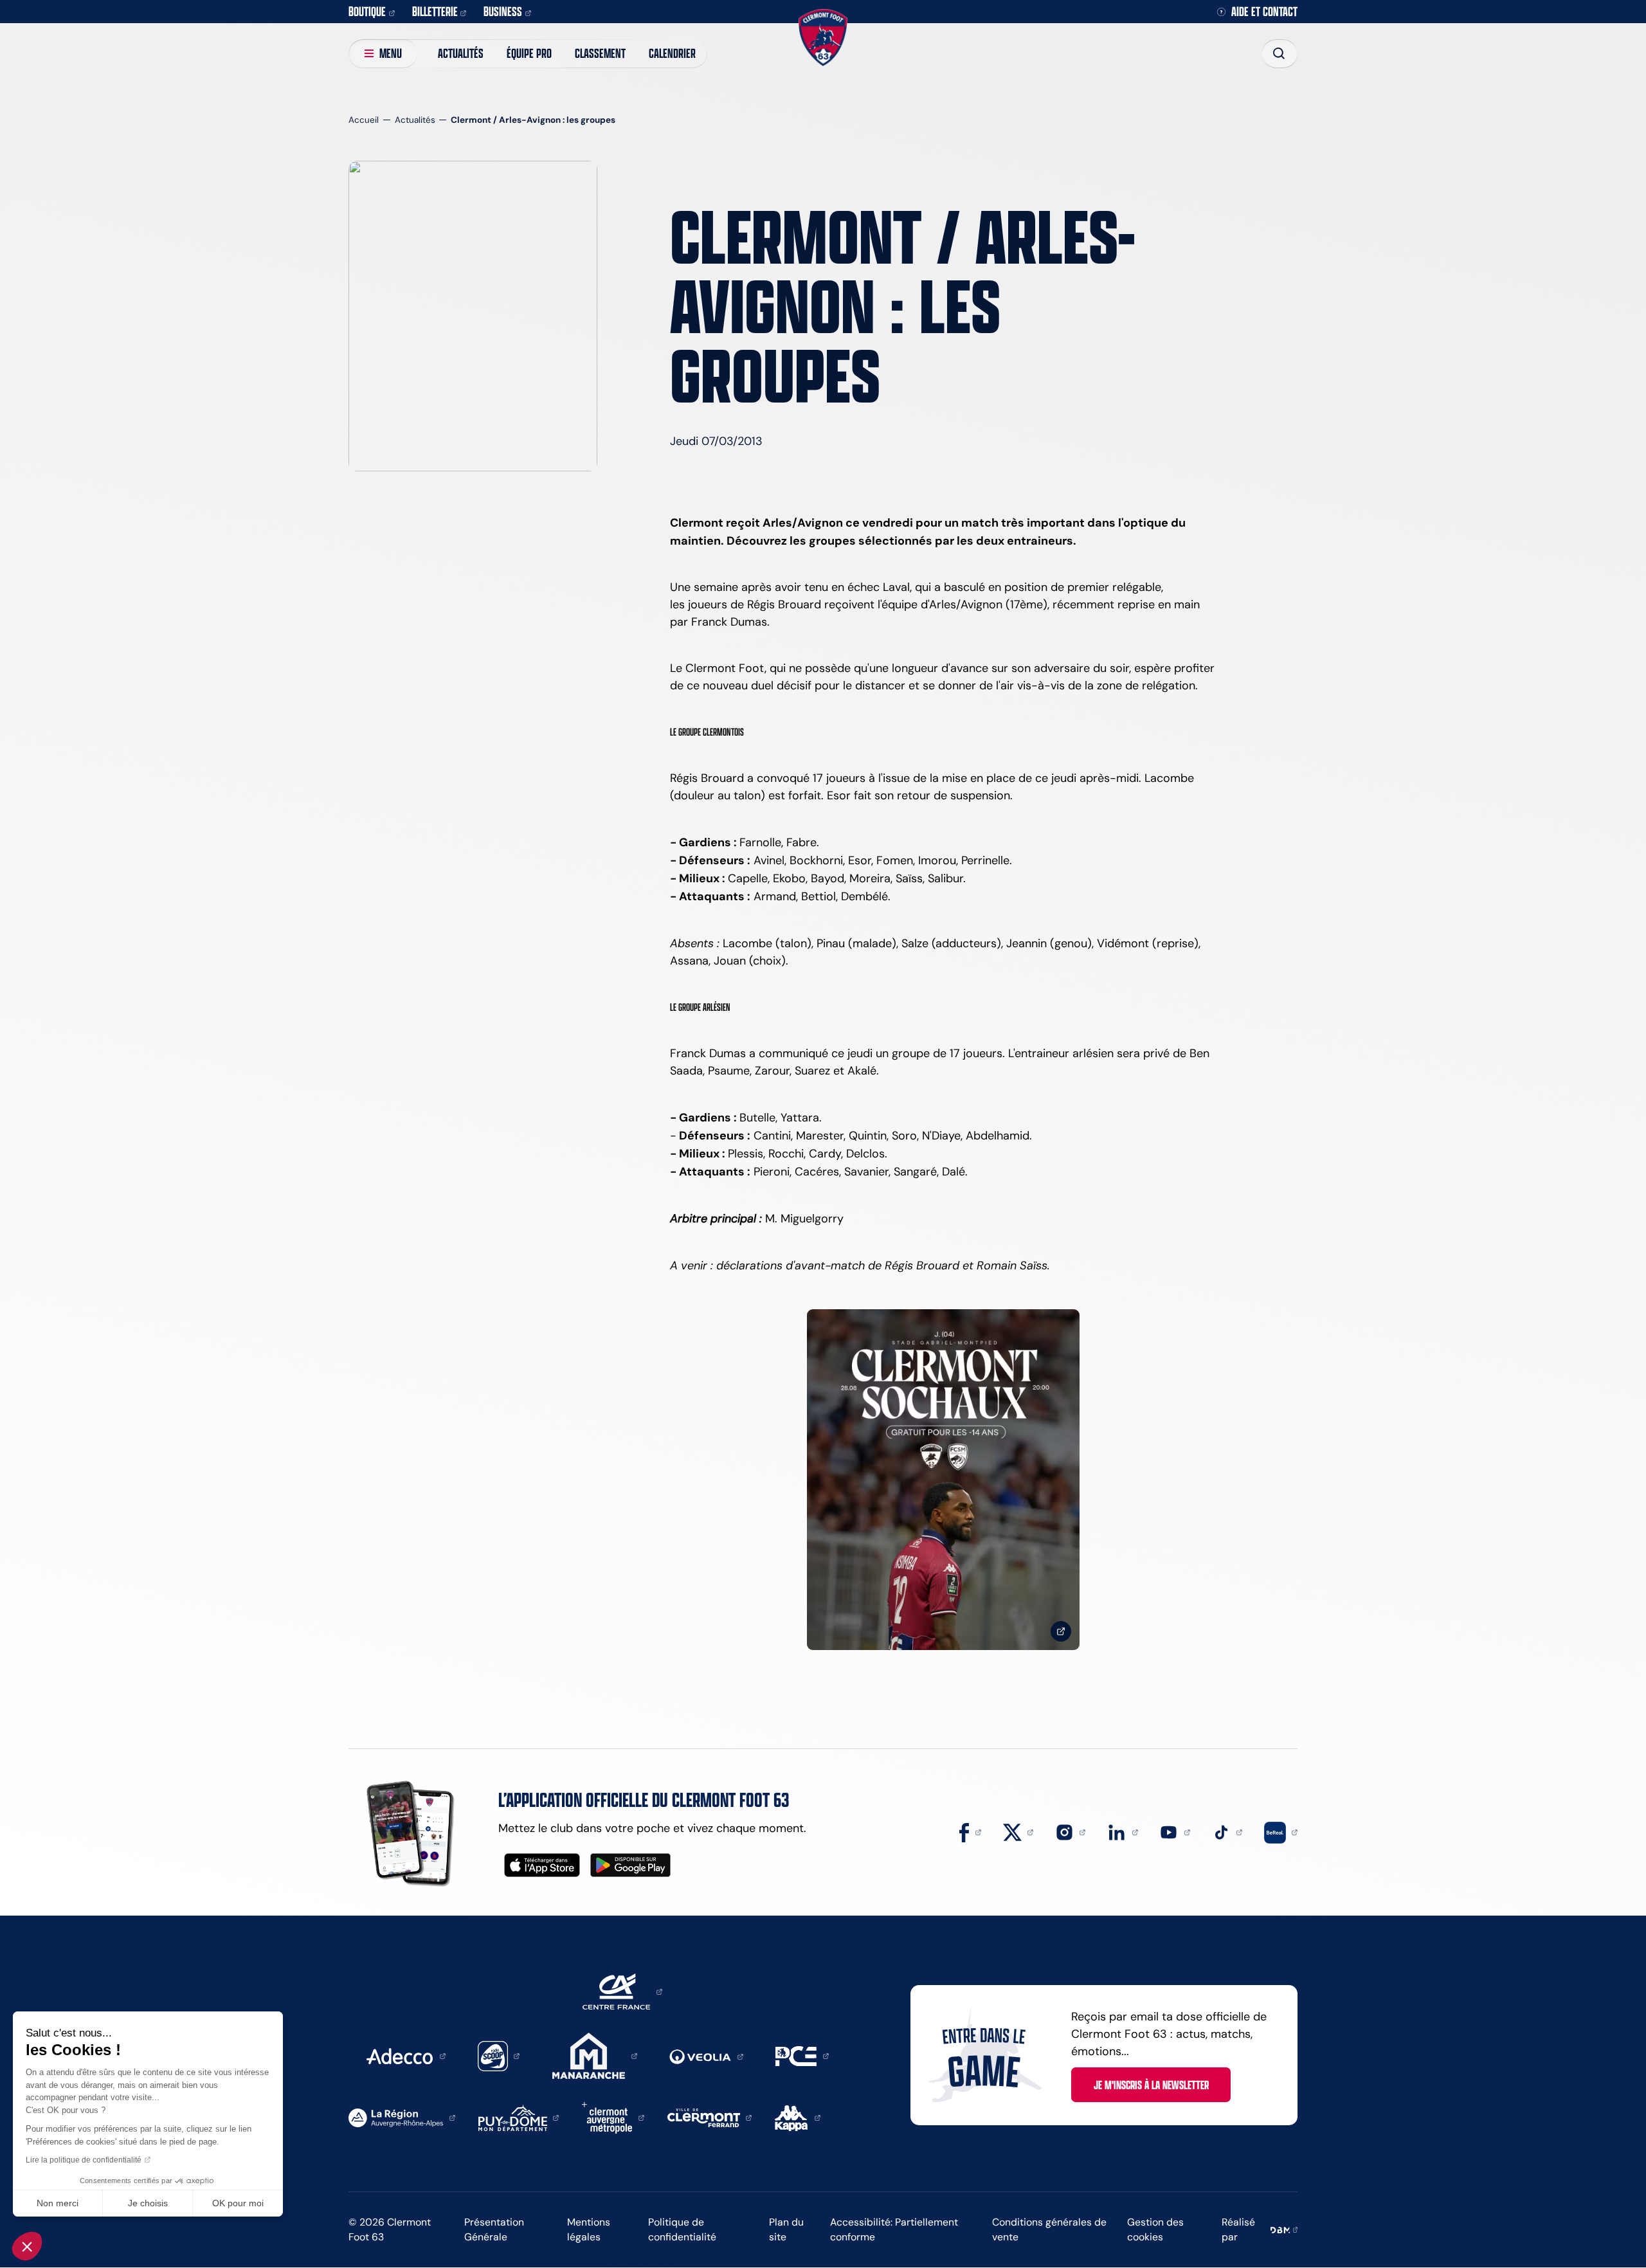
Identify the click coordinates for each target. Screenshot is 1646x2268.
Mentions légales (589, 2229)
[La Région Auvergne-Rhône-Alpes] (402, 2117)
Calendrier (672, 53)
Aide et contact (1264, 12)
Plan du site (786, 2229)
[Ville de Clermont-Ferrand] (710, 2117)
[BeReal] (1281, 1831)
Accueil (364, 120)
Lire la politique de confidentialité (84, 2160)
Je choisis (148, 2203)
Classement (600, 53)
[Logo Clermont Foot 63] (823, 38)
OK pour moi (238, 2203)
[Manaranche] (595, 2055)
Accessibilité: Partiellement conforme (894, 2229)
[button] (27, 2246)
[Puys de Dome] (519, 2117)
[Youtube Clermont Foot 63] (1175, 1831)
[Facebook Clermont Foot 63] (970, 1831)
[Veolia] (706, 2056)
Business (503, 11)
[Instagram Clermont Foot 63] (1071, 1831)
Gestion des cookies (1155, 2229)
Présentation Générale (494, 2229)
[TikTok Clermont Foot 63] (1227, 1831)
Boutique (367, 11)
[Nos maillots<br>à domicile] (943, 1480)
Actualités (461, 53)
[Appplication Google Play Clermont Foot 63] (630, 1865)
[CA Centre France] (622, 1991)
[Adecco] (406, 2055)
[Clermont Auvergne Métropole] (613, 2117)
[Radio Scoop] (499, 2055)
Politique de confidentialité (682, 2229)
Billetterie (435, 11)
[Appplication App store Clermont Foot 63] (542, 1865)
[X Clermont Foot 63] (1018, 1831)
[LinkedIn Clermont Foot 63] (1123, 1831)
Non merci (58, 2203)
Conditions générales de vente (1049, 2229)
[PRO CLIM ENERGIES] (802, 2055)
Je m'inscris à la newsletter (1151, 2085)
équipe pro (529, 53)
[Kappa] (798, 2117)
